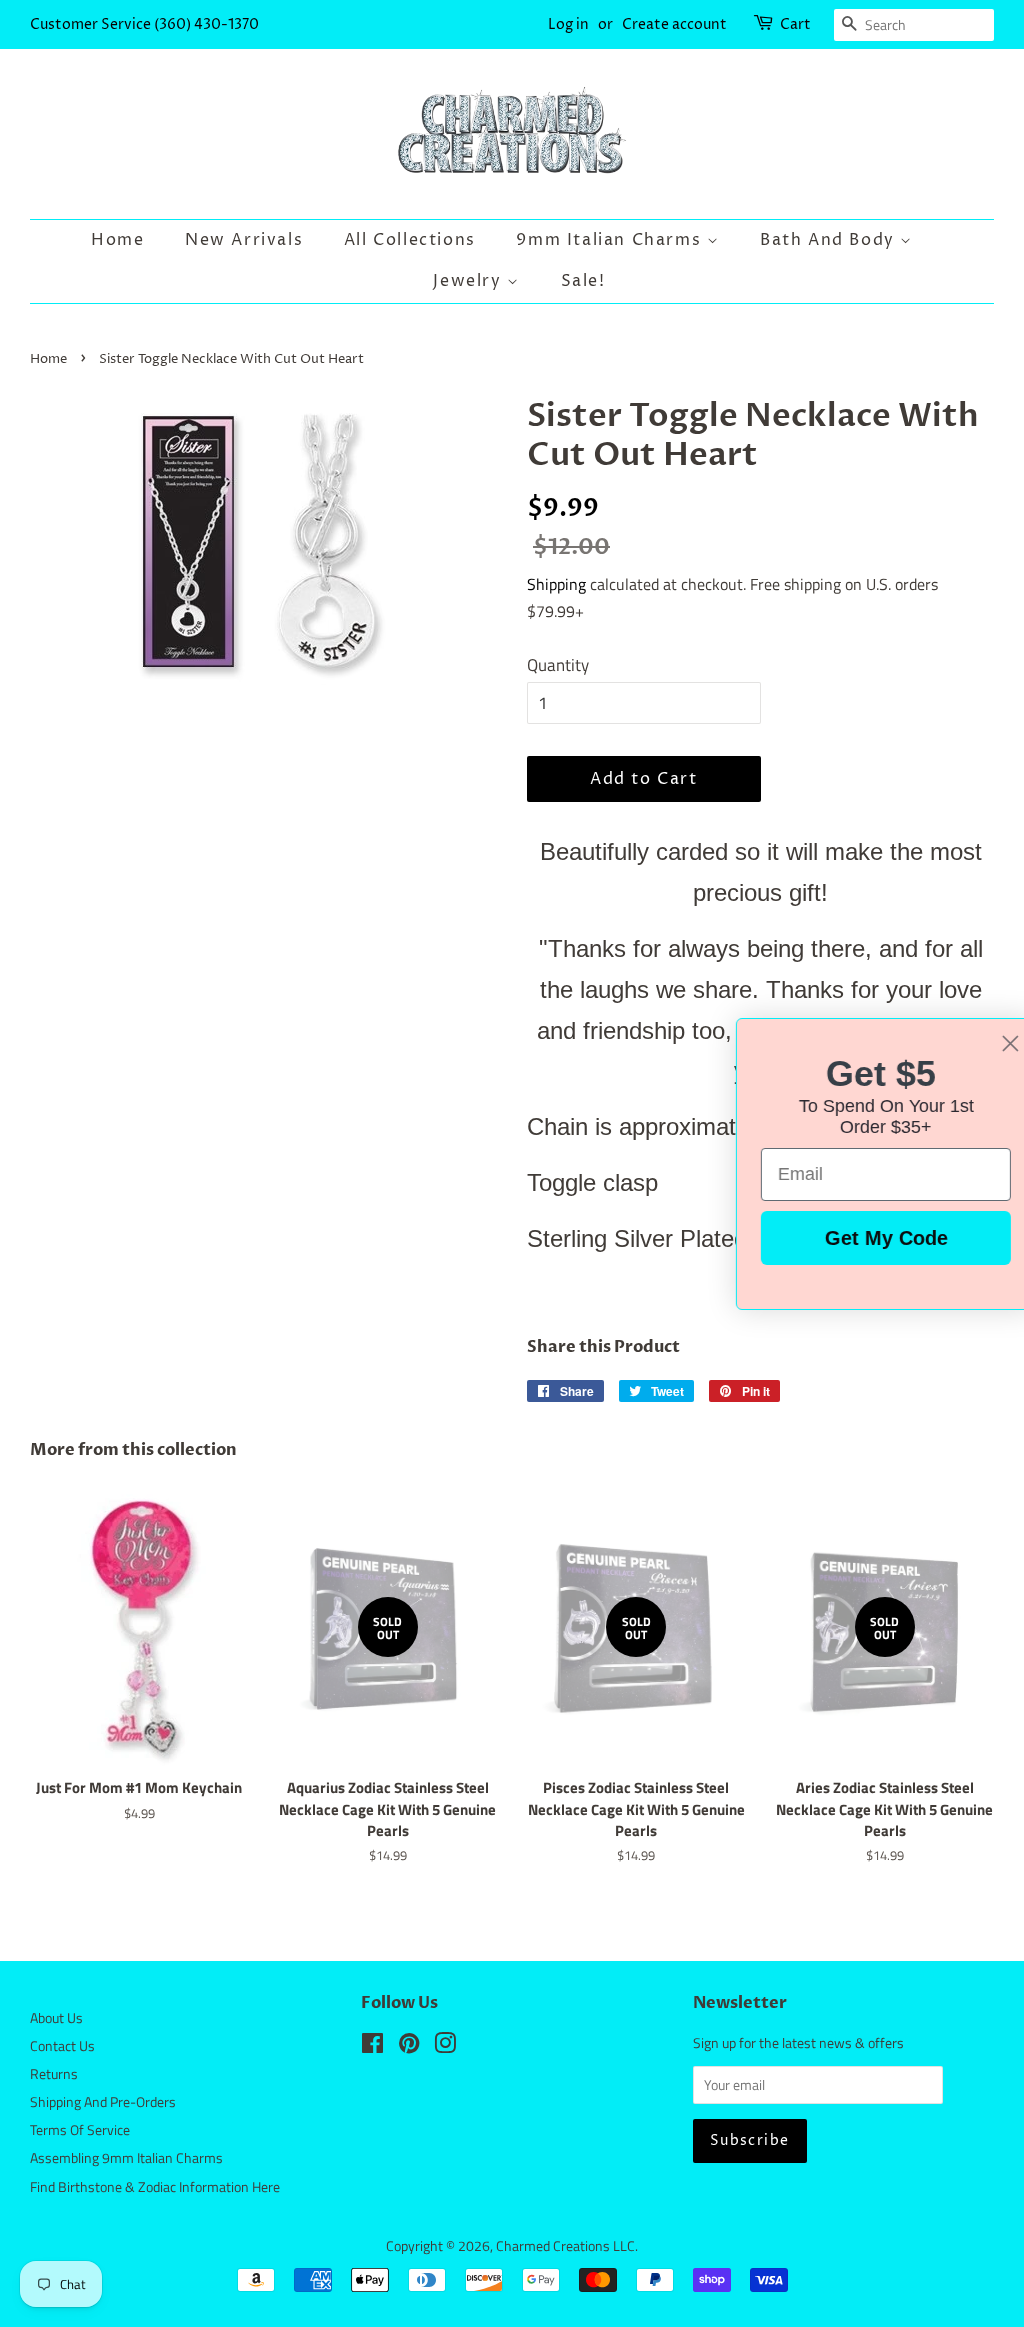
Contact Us (62, 2046)
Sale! (583, 281)
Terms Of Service (80, 2130)
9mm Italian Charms (611, 240)
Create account (674, 24)
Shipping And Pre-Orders (103, 2102)
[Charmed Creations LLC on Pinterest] (409, 2047)
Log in (568, 24)
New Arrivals (244, 240)
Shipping (556, 584)
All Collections (410, 240)
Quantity (558, 665)
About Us (56, 2018)
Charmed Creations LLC (565, 2246)
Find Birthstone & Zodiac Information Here (155, 2187)
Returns (54, 2074)
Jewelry (470, 281)
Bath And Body (830, 240)
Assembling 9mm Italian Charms (126, 2158)
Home (117, 240)
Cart (795, 24)
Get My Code (854, 1238)
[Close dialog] (978, 1043)
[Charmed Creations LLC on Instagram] (445, 2047)
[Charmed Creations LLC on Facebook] (372, 2047)
